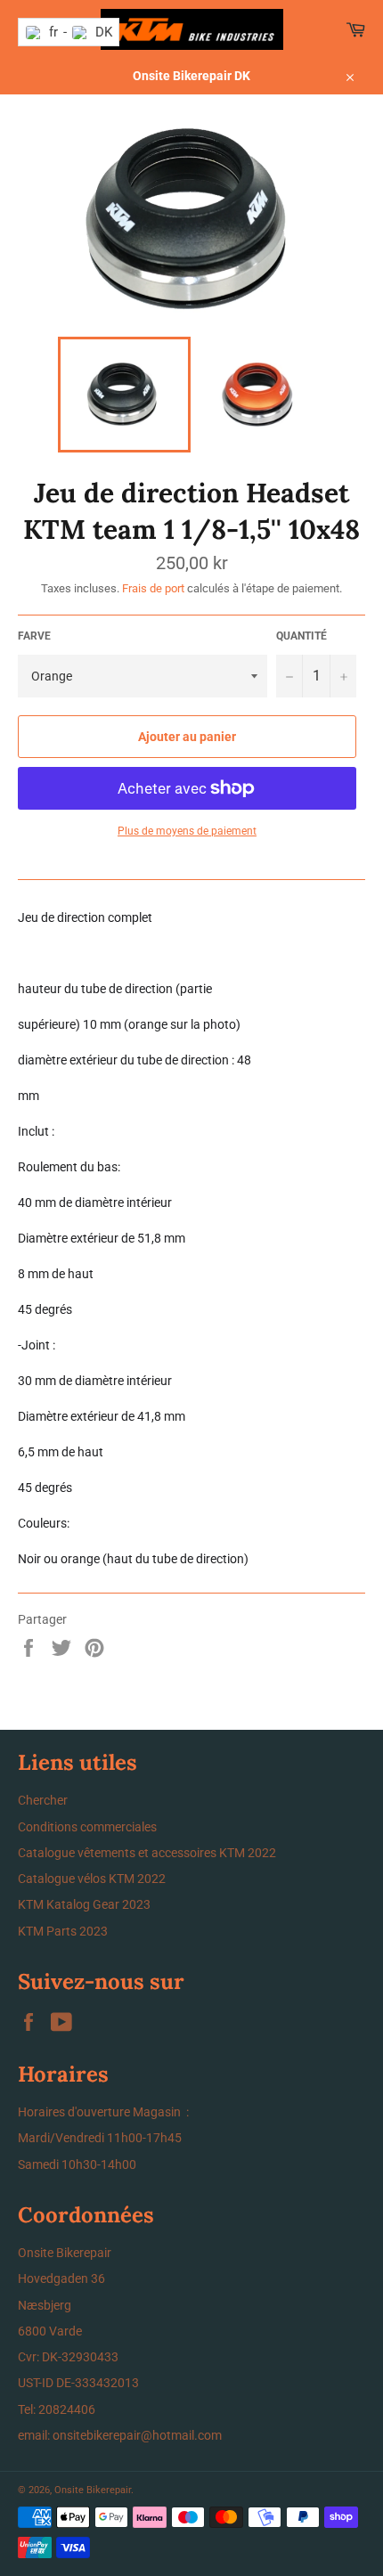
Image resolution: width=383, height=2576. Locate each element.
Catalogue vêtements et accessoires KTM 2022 (147, 1853)
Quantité (302, 636)
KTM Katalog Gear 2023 (84, 1904)
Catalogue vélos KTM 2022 (92, 1879)
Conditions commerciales (87, 1827)
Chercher (43, 1800)
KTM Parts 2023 (63, 1931)
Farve (34, 636)
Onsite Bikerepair (93, 2490)
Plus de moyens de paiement (187, 831)
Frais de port (153, 588)
